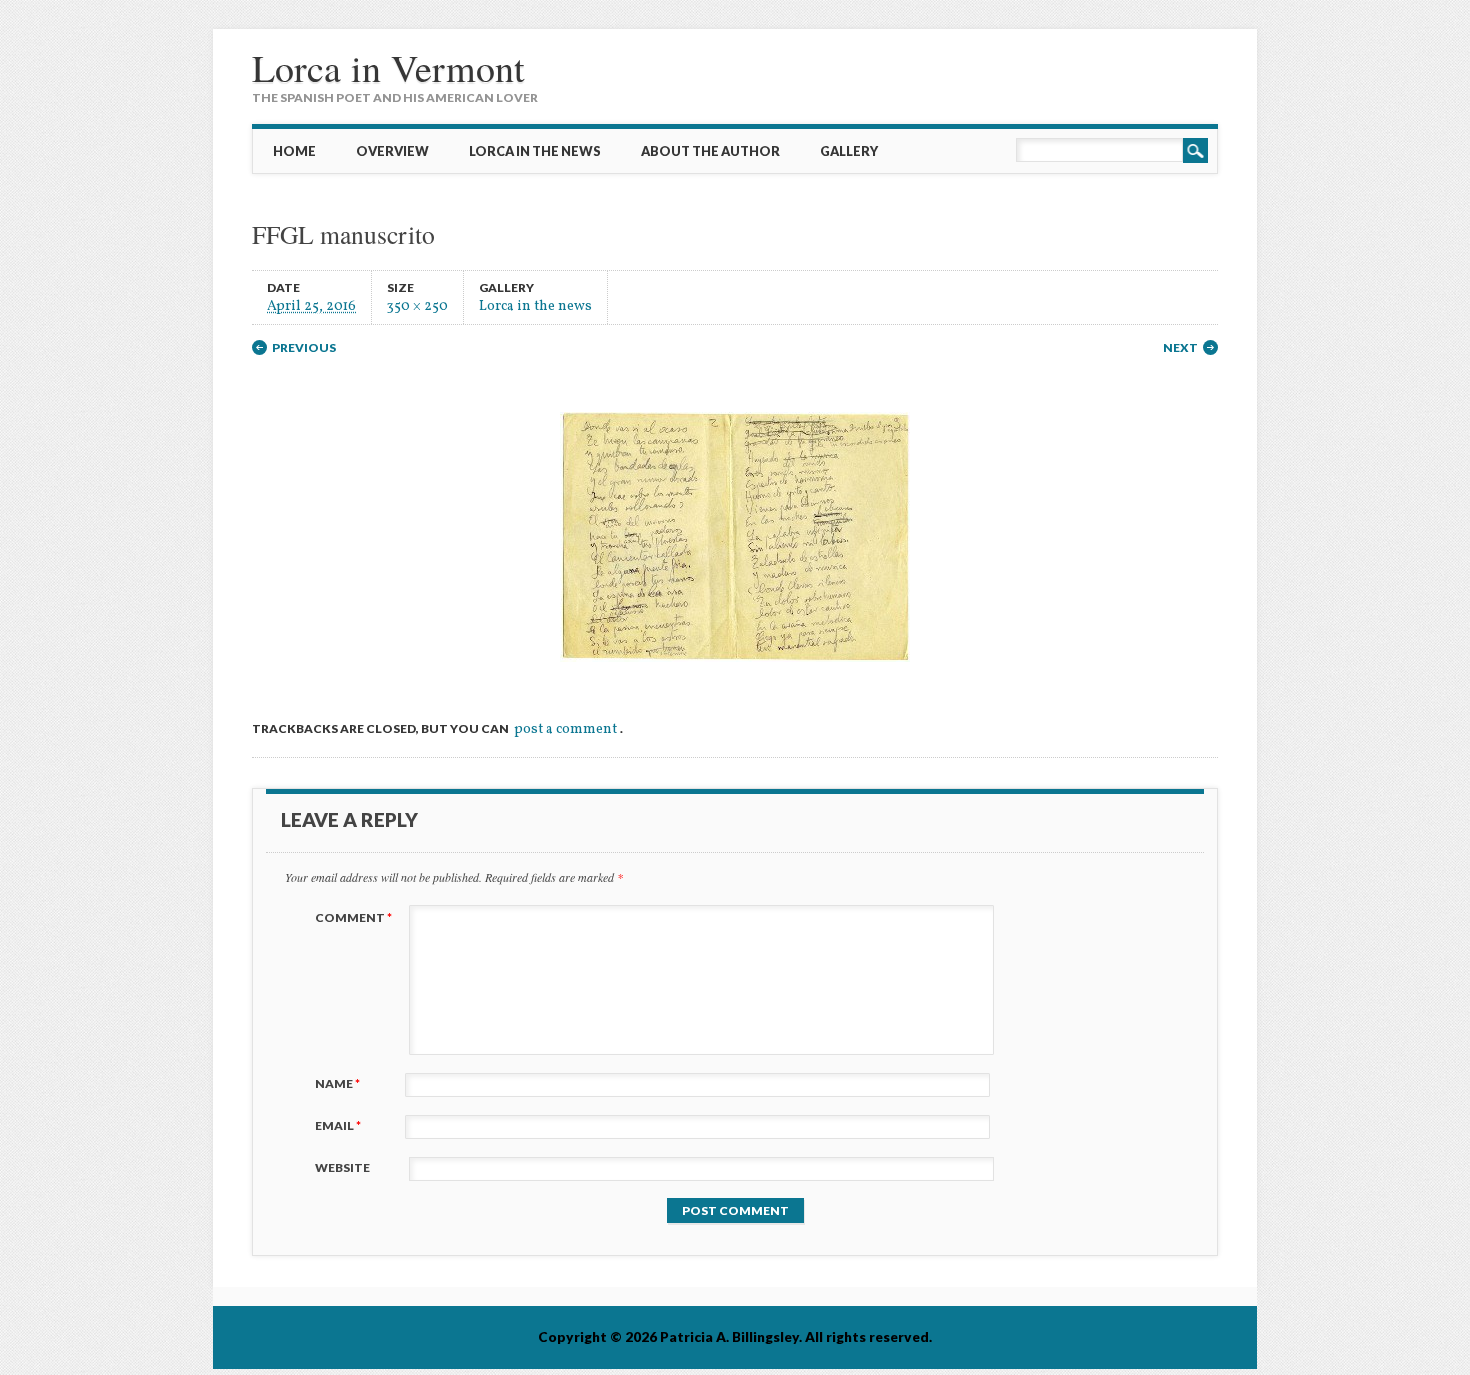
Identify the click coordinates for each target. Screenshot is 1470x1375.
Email (338, 1125)
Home (294, 151)
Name (337, 1083)
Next (1180, 347)
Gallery (849, 151)
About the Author (710, 151)
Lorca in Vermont (388, 67)
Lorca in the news (535, 305)
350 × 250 (417, 305)
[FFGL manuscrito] (735, 679)
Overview (392, 151)
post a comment (565, 729)
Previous (304, 347)
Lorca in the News (535, 151)
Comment (353, 917)
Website (342, 1167)
